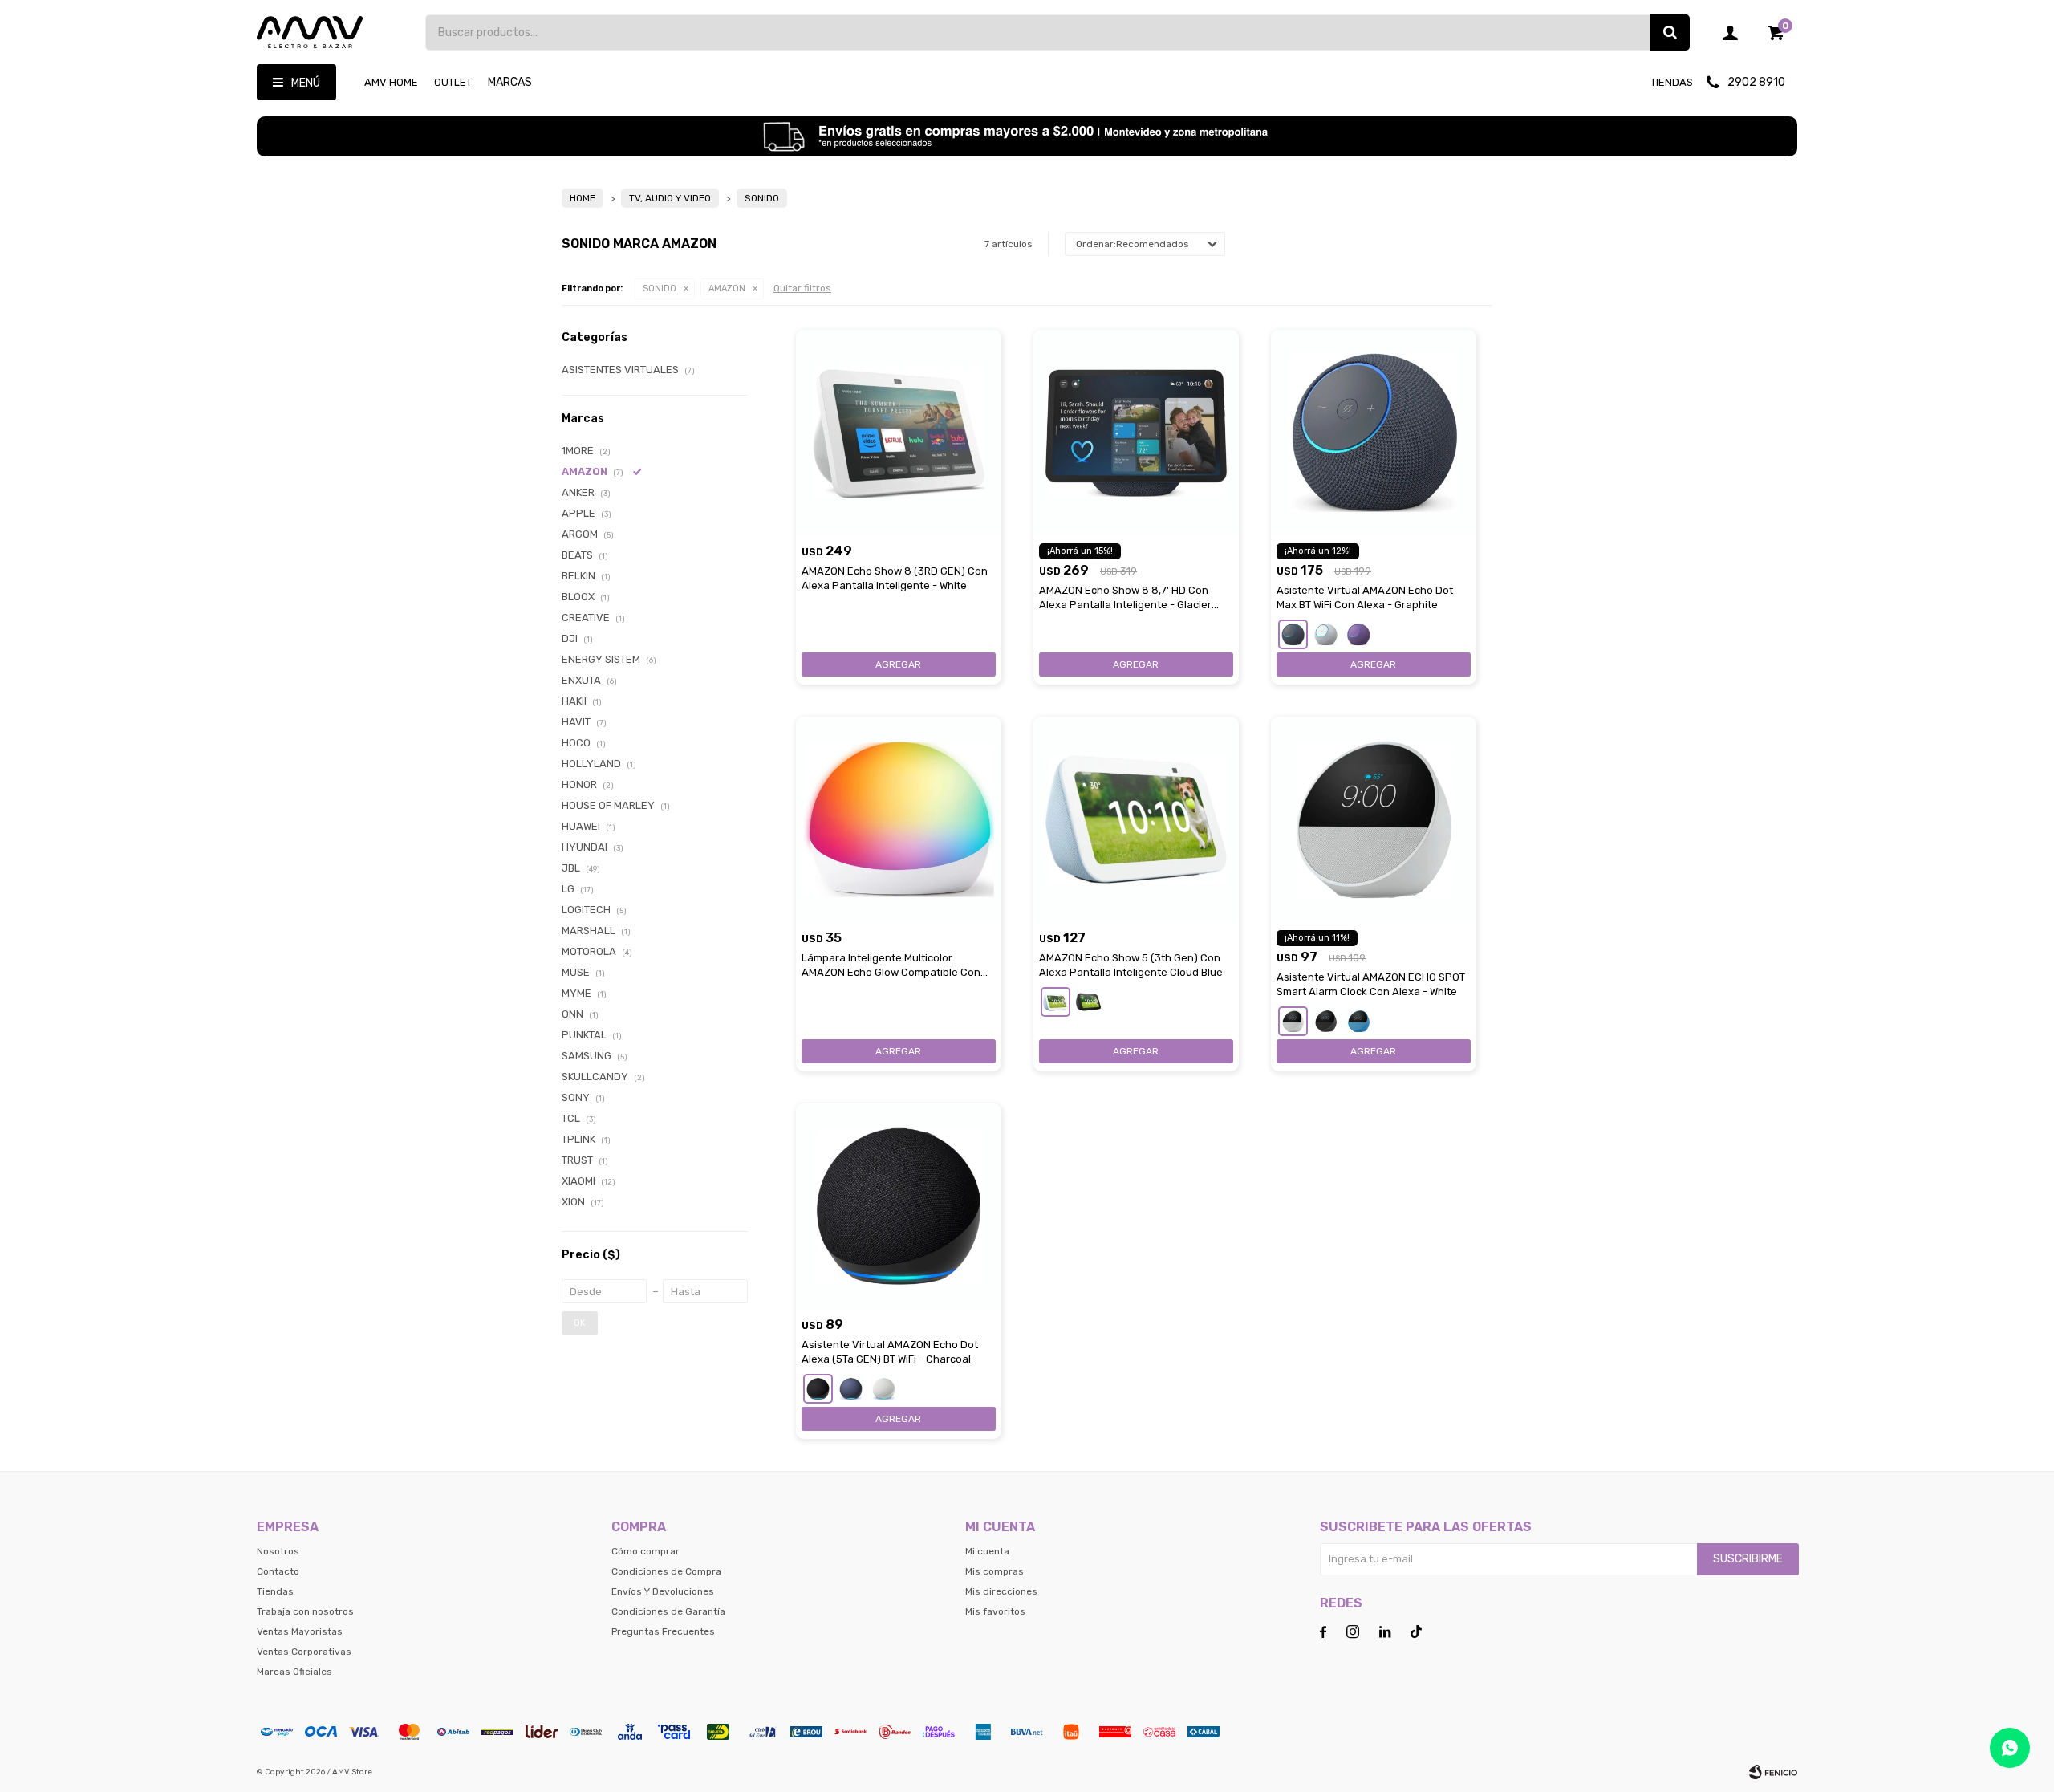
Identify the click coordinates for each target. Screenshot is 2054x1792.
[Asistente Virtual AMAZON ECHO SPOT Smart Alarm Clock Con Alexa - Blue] (1359, 1021)
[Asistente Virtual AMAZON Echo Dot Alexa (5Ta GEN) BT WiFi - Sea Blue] (851, 1389)
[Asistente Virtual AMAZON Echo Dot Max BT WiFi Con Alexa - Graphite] (1374, 433)
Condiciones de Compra (666, 1571)
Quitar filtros (802, 288)
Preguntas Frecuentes (663, 1631)
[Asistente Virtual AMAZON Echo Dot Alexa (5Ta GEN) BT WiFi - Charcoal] (899, 1206)
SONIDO (660, 289)
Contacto (278, 1571)
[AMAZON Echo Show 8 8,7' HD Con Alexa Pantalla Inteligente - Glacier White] (1136, 433)
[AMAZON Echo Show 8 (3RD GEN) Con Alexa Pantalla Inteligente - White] (899, 433)
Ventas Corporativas (304, 1652)
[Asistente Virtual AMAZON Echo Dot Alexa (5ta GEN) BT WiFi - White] (884, 1389)
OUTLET (453, 82)
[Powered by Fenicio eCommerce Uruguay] (1773, 1772)
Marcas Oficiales (294, 1672)
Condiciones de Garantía (668, 1611)
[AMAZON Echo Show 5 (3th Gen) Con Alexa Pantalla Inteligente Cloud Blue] (1136, 819)
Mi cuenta (987, 1551)
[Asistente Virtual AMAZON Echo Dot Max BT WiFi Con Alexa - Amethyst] (1359, 634)
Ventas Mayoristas (300, 1631)
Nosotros (278, 1551)
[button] (1670, 33)
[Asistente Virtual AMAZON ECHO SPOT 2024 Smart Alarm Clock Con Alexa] (1326, 1021)
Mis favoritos (995, 1611)
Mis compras (995, 1571)
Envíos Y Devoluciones (663, 1591)
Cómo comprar (645, 1551)
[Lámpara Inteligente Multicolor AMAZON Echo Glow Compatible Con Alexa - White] (899, 819)
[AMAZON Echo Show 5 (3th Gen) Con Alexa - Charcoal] (1088, 1002)
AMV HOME (391, 82)
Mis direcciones (1001, 1591)
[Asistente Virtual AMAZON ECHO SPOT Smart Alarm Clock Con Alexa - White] (1374, 819)
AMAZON (727, 289)
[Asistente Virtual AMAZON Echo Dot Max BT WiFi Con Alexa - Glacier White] (1326, 634)
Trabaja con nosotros (305, 1611)
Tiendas (1672, 82)
